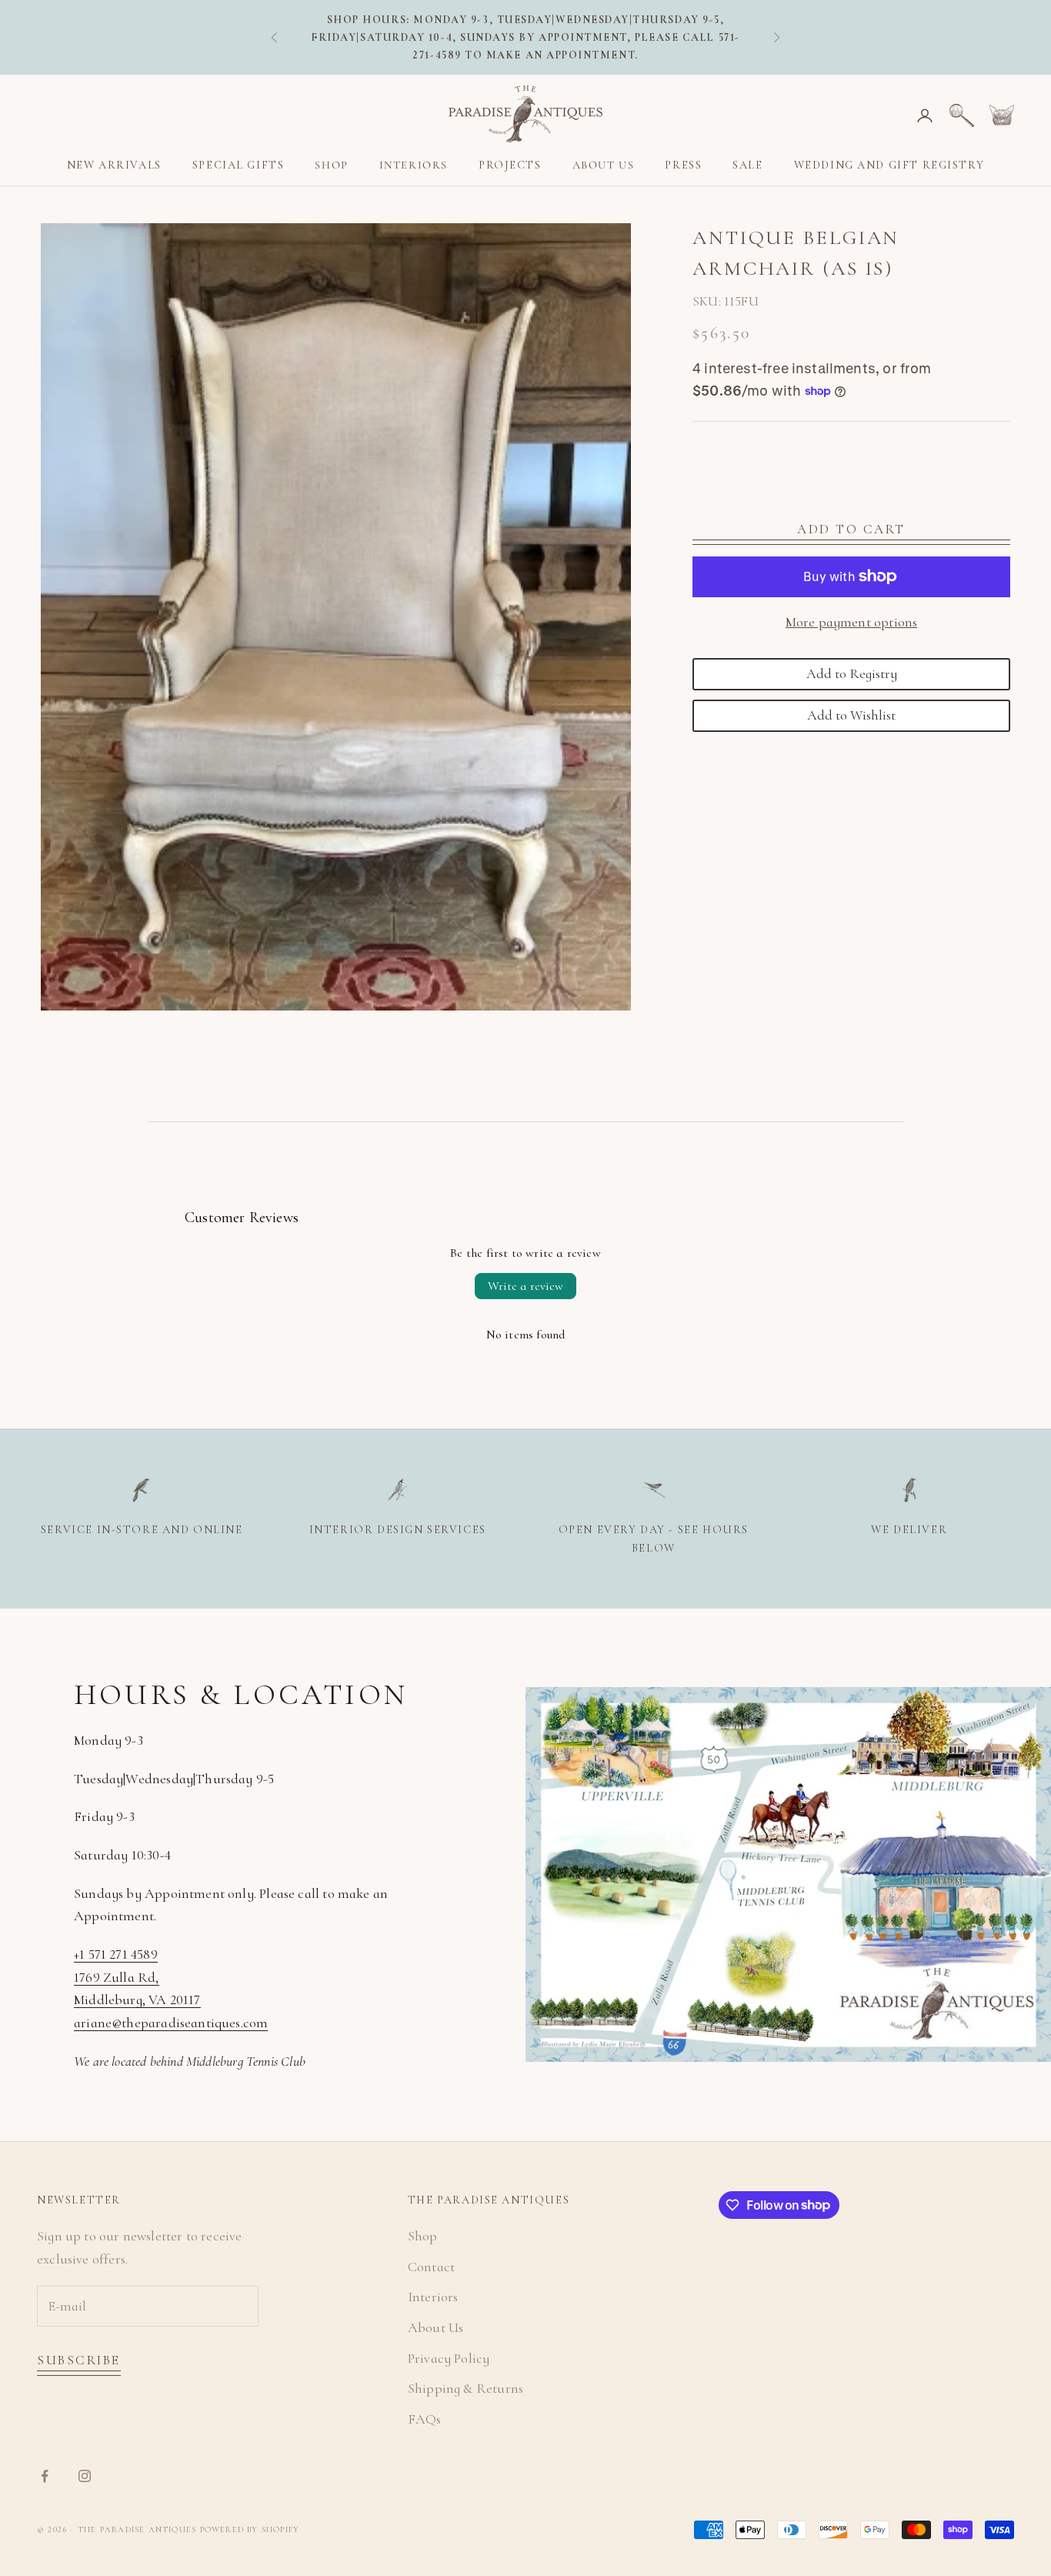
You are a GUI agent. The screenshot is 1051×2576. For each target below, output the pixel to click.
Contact (431, 2267)
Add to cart (851, 529)
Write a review (525, 1286)
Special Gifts (239, 165)
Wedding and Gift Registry (889, 165)
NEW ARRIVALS (114, 165)
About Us (604, 165)
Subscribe (79, 2360)
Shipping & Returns (465, 2388)
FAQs (425, 2419)
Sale (747, 165)
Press (683, 165)
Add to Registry (852, 673)
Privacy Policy (449, 2358)
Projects (510, 165)
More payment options (852, 621)
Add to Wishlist (851, 714)
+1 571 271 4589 (116, 1954)
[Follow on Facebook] (45, 2476)
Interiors (414, 165)
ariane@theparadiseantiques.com (171, 2023)
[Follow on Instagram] (85, 2476)
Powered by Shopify (250, 2529)
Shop (331, 165)
